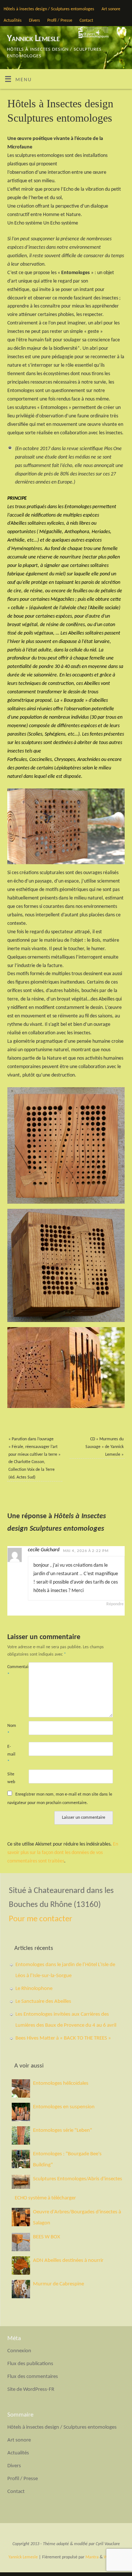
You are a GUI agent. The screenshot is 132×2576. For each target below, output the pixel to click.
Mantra (92, 2557)
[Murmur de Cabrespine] (21, 2289)
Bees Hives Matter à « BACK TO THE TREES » (63, 2038)
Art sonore (111, 9)
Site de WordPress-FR (31, 2390)
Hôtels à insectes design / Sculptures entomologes (49, 9)
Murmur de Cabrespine (58, 2284)
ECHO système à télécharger (45, 2198)
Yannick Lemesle (33, 39)
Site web (11, 1778)
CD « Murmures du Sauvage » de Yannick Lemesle (104, 1447)
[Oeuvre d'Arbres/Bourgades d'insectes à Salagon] (21, 2217)
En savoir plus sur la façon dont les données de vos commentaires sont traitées (63, 1853)
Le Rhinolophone (34, 1989)
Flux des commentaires (33, 2377)
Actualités (13, 21)
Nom (12, 1730)
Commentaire (13, 1671)
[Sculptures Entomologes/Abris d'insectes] (21, 2182)
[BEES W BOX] (21, 2242)
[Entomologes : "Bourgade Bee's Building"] (21, 2159)
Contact (86, 21)
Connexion (19, 2351)
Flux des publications (30, 2364)
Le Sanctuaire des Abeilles (43, 2002)
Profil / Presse (60, 21)
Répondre (115, 1604)
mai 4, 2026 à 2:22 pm (86, 1551)
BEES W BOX (47, 2237)
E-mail (11, 1754)
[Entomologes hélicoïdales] (21, 2088)
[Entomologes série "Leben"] (21, 2135)
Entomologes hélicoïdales (61, 2083)
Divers (34, 21)
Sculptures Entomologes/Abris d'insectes (78, 2179)
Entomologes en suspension (64, 2107)
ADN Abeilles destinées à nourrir (68, 2261)
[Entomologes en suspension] (21, 2112)
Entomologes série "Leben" (63, 2131)
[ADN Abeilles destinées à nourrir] (21, 2266)
